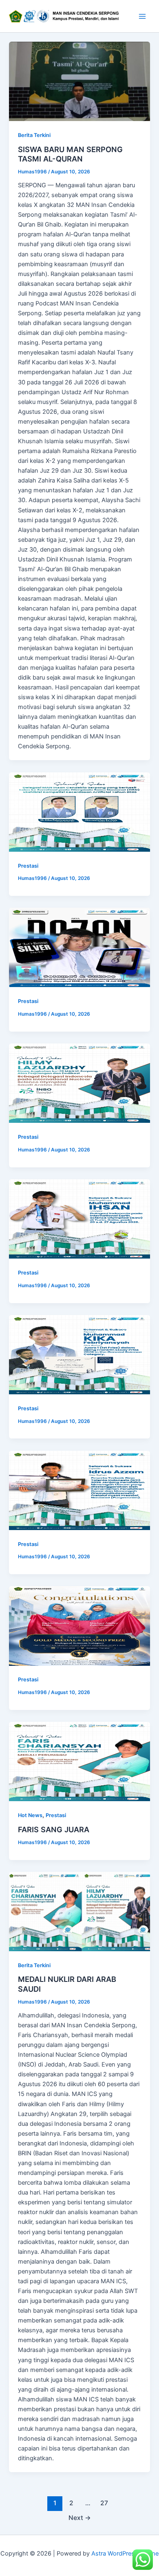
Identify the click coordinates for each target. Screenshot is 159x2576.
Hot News (30, 1815)
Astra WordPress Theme (125, 2554)
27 (104, 2503)
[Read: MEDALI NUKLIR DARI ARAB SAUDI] (79, 1912)
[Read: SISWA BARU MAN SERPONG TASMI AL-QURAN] (79, 81)
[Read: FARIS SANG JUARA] (79, 1761)
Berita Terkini (34, 135)
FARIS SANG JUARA (54, 1829)
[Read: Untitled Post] (79, 812)
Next (80, 2518)
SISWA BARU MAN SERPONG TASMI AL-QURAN (70, 154)
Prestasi (28, 866)
